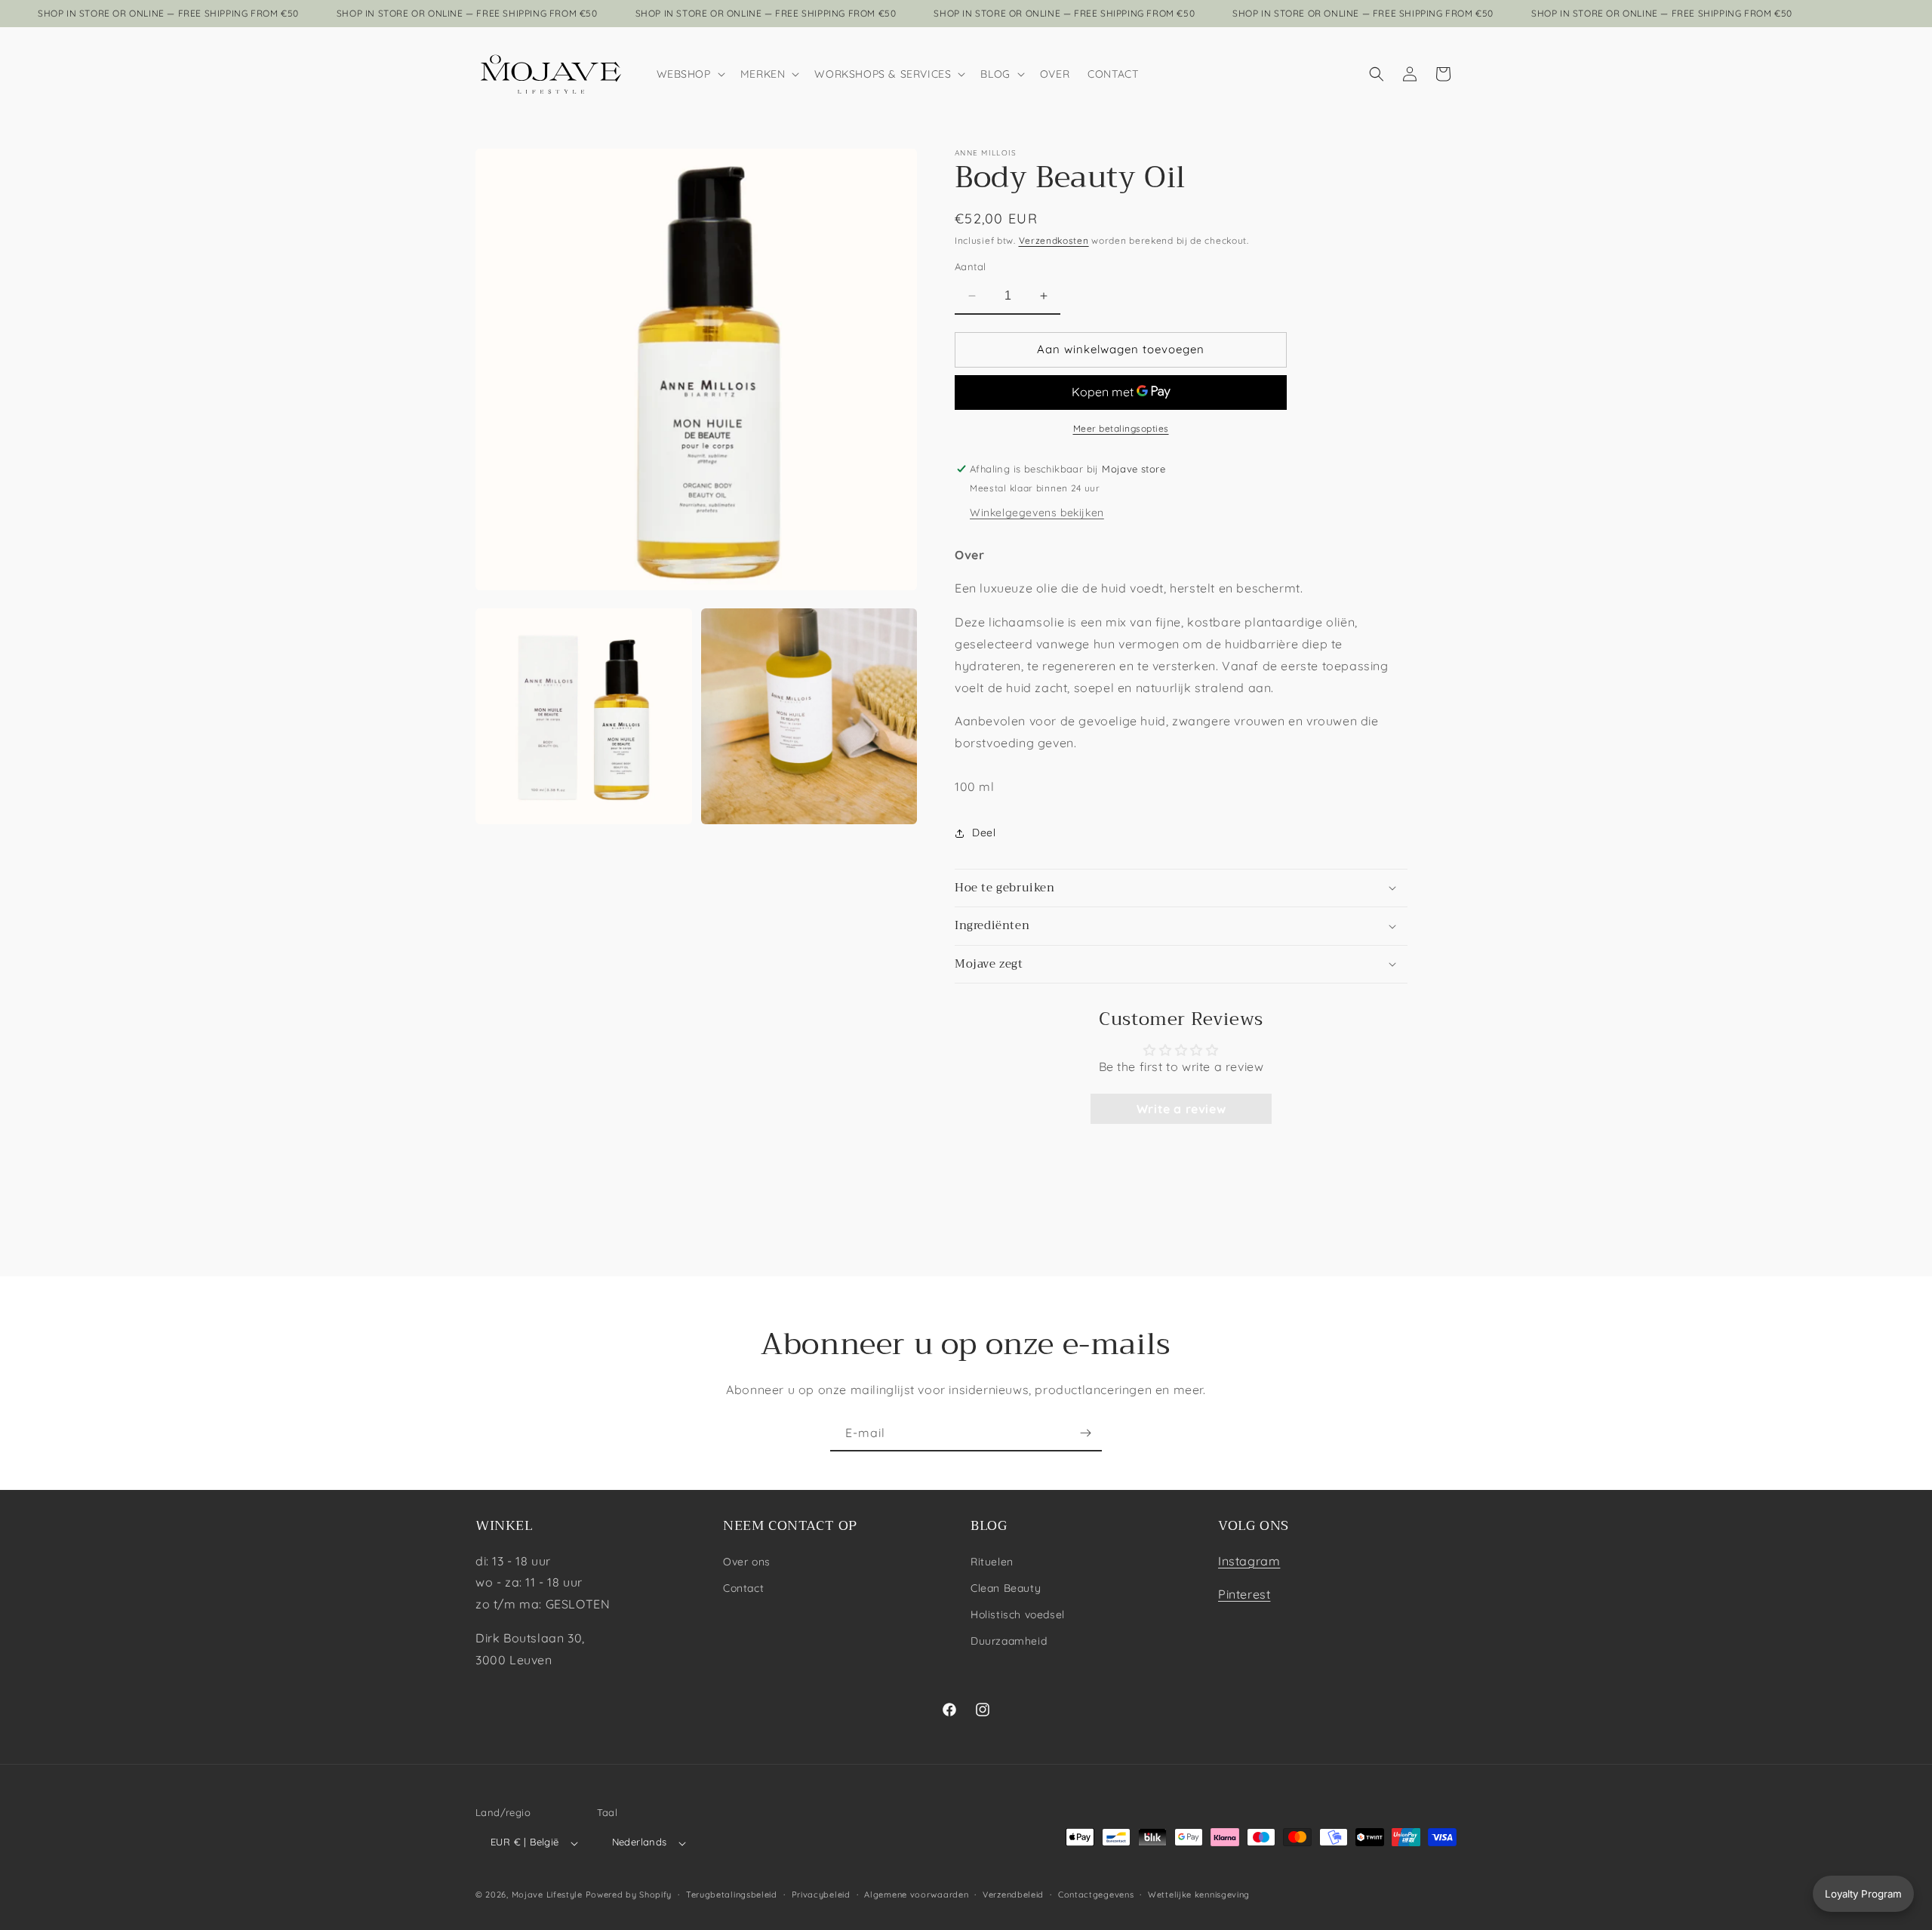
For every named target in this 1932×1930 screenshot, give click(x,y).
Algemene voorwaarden (916, 1895)
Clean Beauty (1006, 1587)
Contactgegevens (1096, 1895)
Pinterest (1244, 1594)
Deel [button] (984, 833)
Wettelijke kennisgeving (1199, 1895)
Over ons (747, 1561)
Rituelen (992, 1561)
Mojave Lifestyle (547, 1895)
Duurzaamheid (1009, 1641)
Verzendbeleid (1013, 1895)
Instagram (1249, 1560)
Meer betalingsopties (1121, 428)
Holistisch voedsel (1018, 1614)
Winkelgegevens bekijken (1037, 513)
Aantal (970, 266)
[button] (689, 74)
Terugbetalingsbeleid (732, 1895)
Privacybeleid (821, 1895)
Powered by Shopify (629, 1895)
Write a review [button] (1181, 1108)
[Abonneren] (1085, 1433)
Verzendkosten (1054, 240)
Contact (743, 1587)
